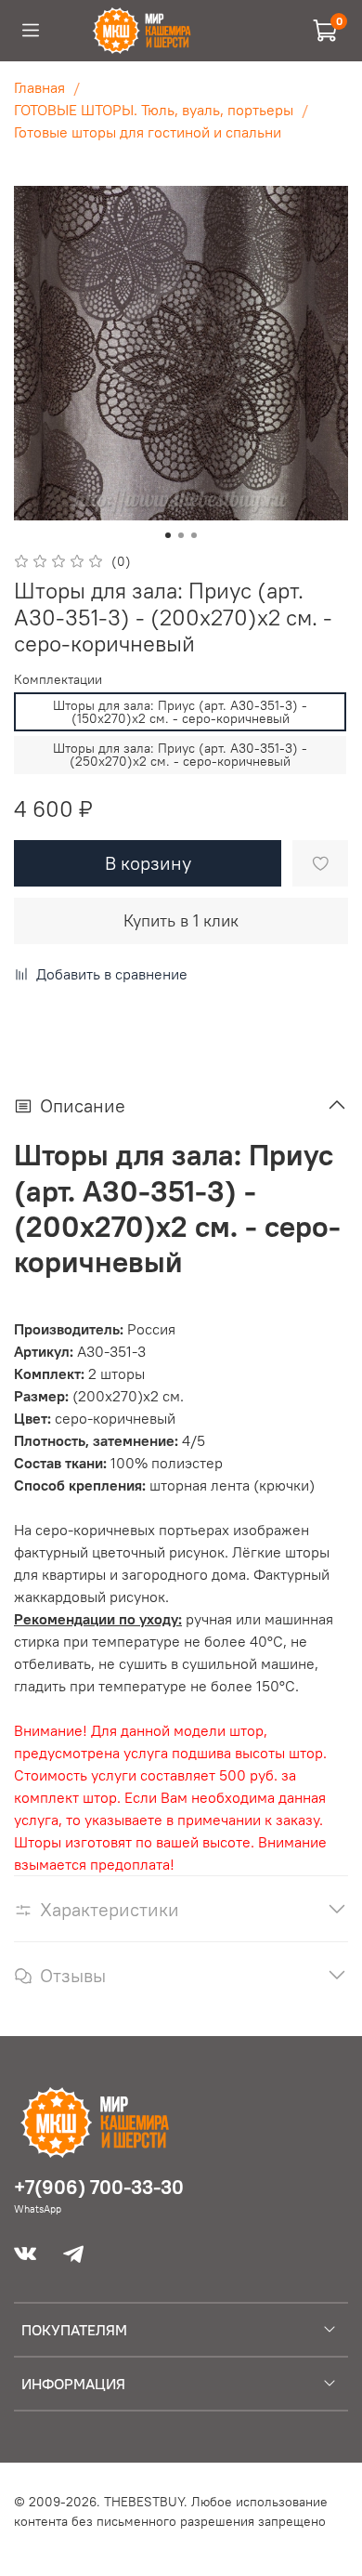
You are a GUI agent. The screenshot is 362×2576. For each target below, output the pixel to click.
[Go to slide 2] (181, 535)
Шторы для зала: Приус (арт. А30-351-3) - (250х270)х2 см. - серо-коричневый (180, 755)
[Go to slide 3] (194, 535)
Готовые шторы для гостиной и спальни (148, 132)
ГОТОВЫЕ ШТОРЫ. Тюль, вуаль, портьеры (154, 110)
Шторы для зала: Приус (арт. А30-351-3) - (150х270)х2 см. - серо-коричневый (180, 712)
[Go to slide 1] (168, 535)
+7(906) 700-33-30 (99, 2187)
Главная (39, 87)
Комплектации (58, 680)
